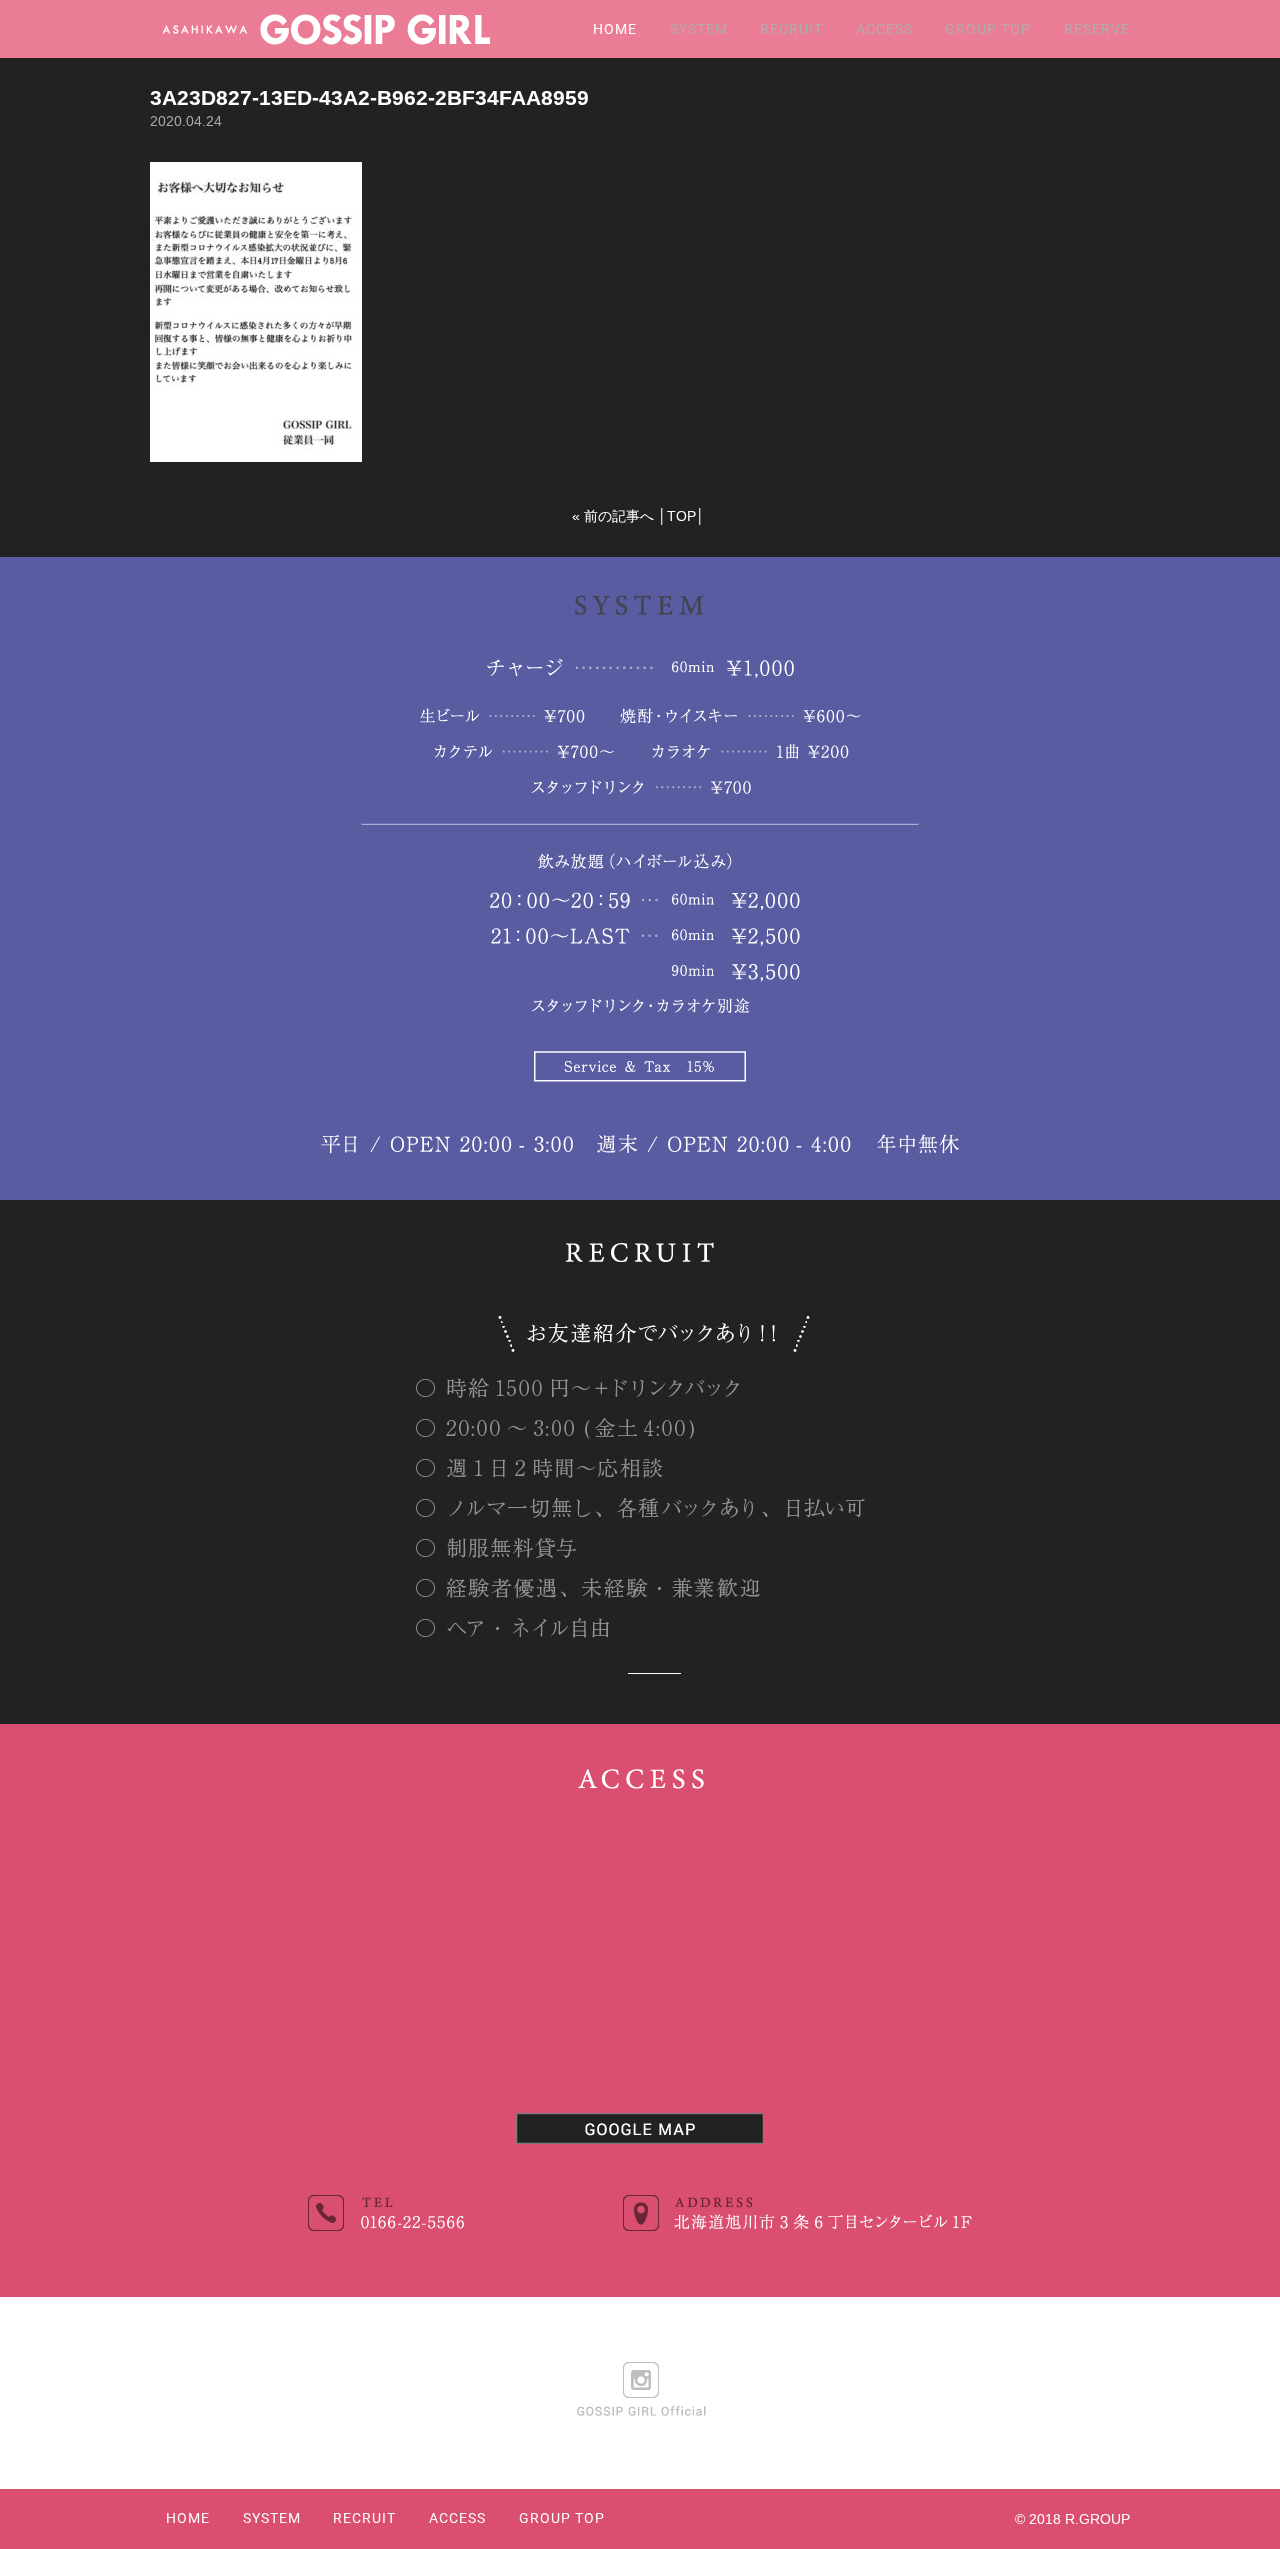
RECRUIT (791, 29)
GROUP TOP (988, 29)
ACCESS (884, 29)
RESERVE (1097, 29)
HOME (615, 29)
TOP (681, 516)
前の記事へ (619, 516)
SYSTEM (699, 29)
